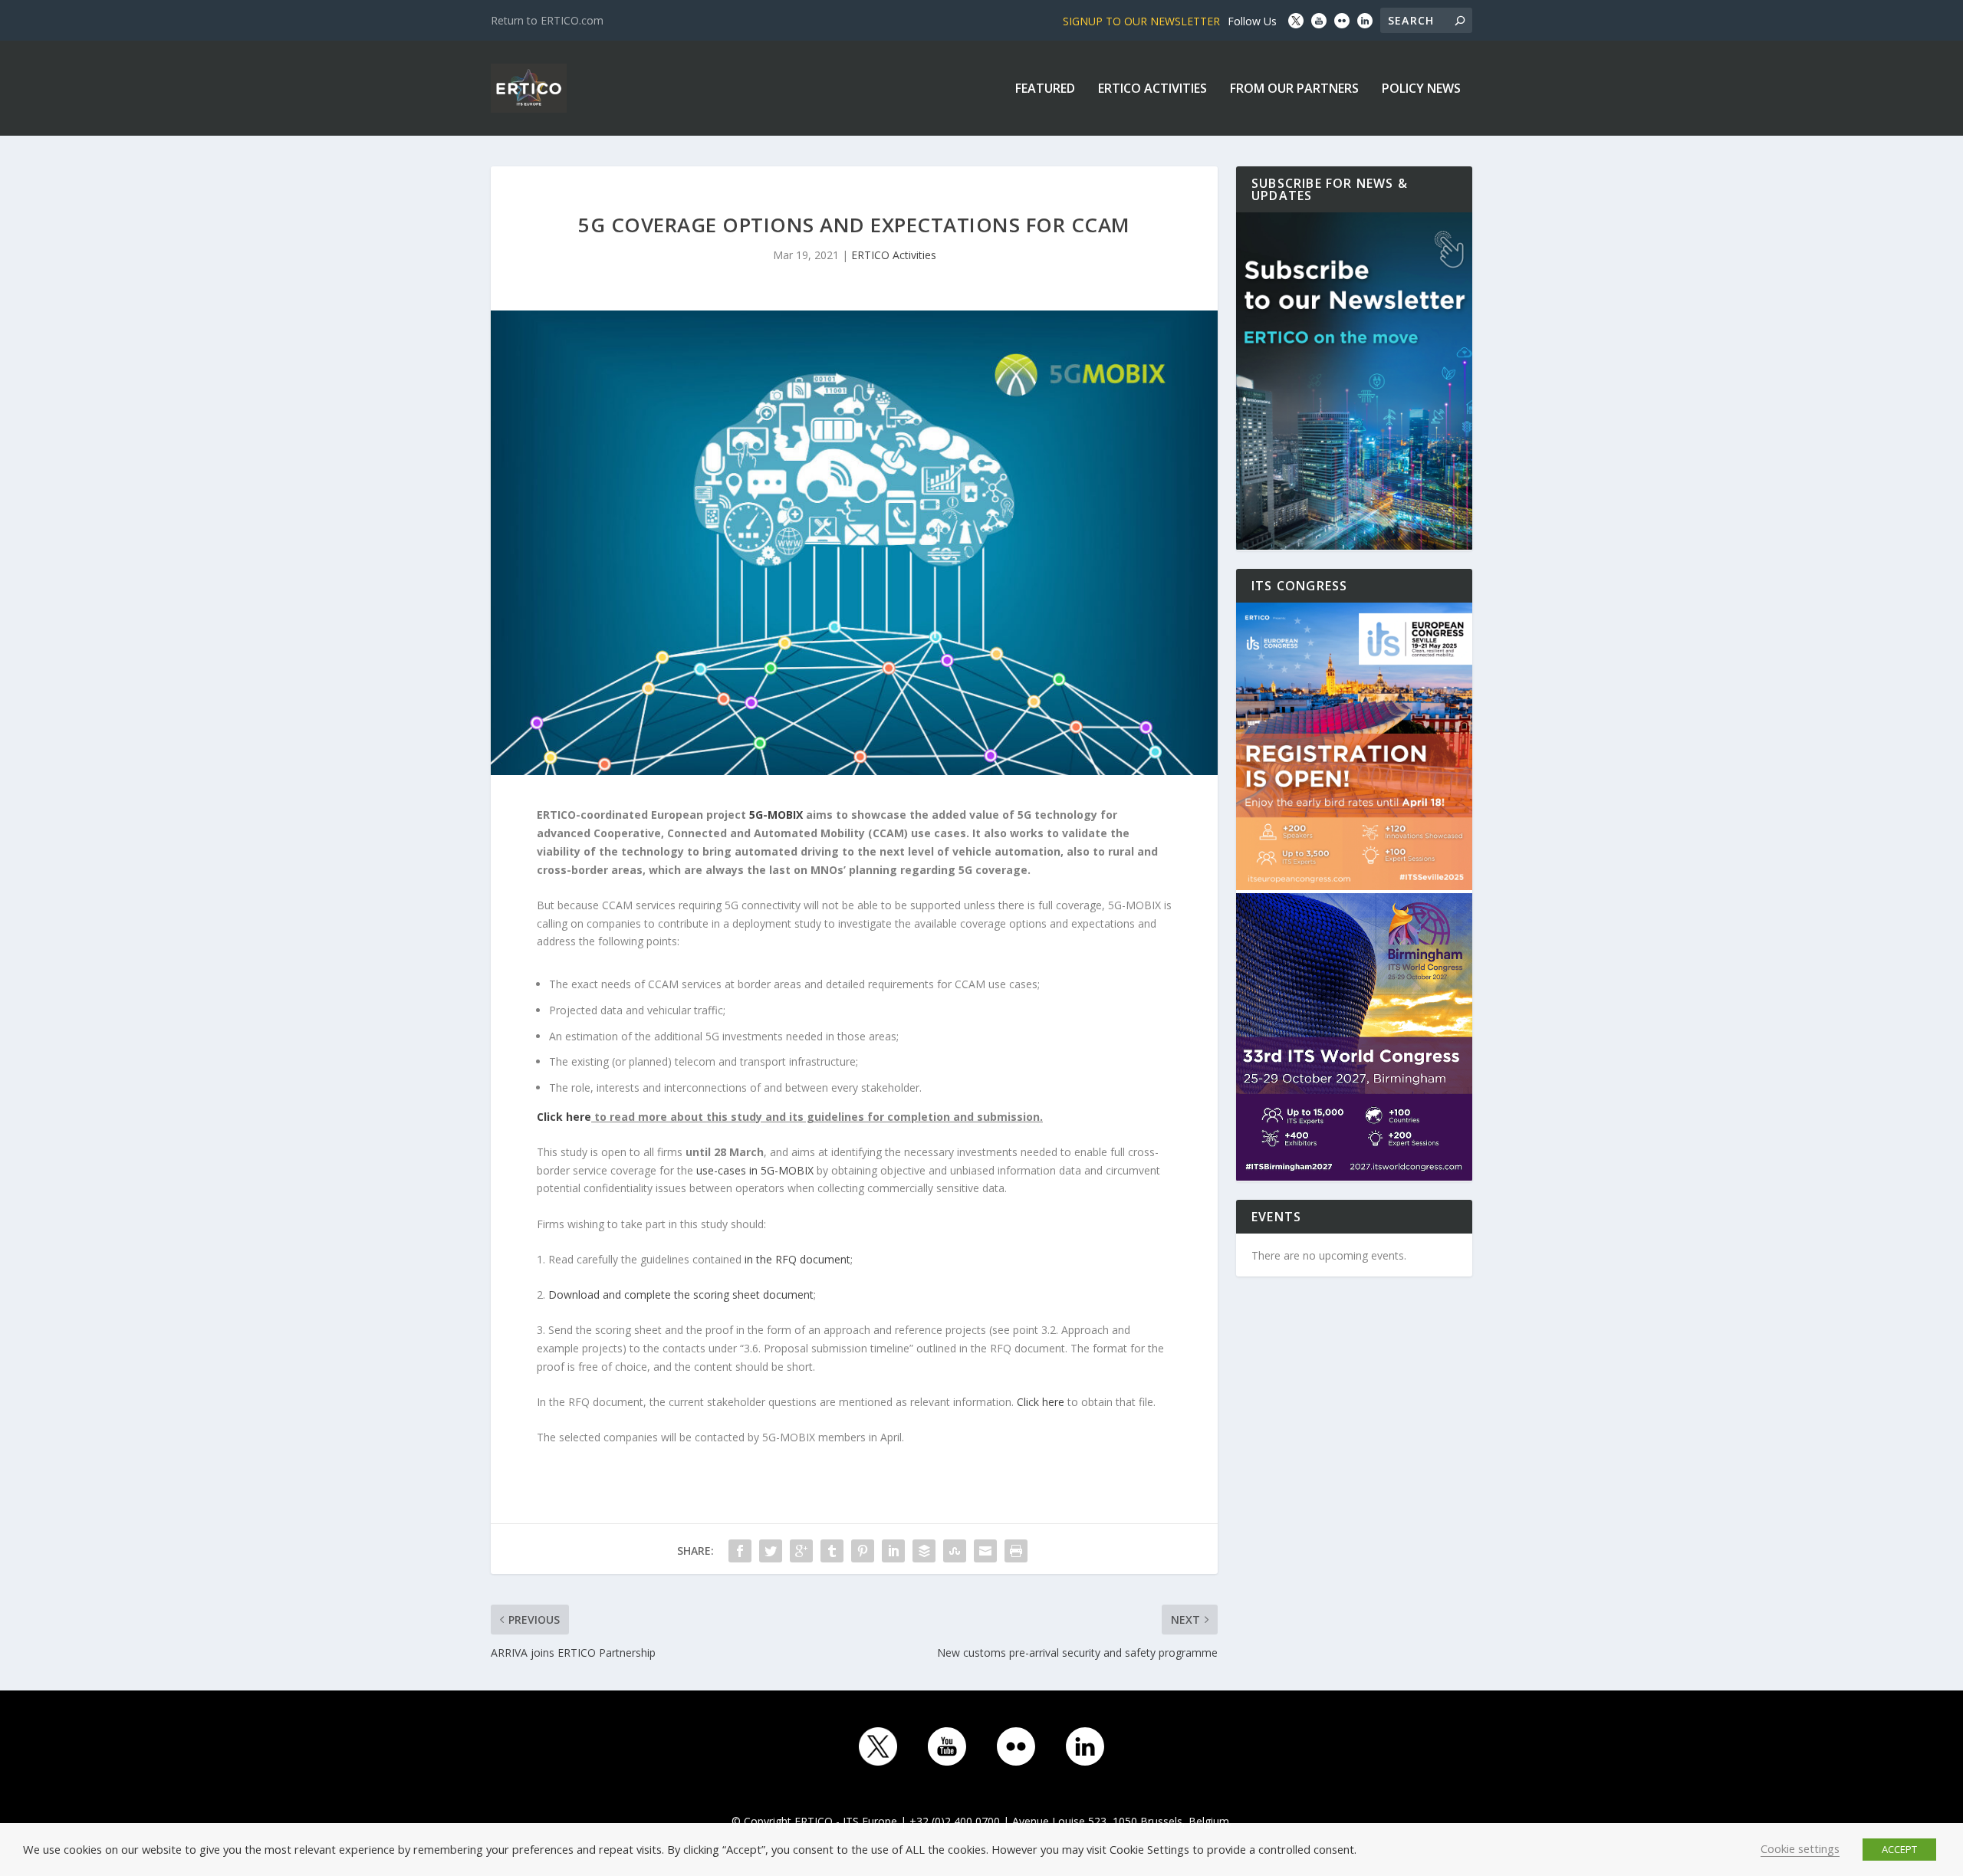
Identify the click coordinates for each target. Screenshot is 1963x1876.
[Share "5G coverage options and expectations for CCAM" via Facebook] (740, 1551)
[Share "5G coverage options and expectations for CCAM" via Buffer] (924, 1551)
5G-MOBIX (776, 815)
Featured (1045, 89)
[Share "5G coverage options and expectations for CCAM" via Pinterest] (863, 1551)
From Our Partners (1294, 89)
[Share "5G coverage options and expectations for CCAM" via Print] (1016, 1551)
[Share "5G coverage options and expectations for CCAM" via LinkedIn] (893, 1551)
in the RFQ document (797, 1259)
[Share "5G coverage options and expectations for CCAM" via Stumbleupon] (955, 1551)
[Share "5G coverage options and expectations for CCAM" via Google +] (801, 1551)
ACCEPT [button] (1899, 1849)
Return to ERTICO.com (547, 20)
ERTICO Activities (1152, 89)
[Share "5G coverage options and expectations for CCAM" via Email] (985, 1551)
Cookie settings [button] (1800, 1848)
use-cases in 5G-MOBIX (755, 1170)
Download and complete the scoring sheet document (681, 1294)
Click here (1041, 1402)
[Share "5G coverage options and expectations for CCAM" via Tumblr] (832, 1551)
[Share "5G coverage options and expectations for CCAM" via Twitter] (771, 1551)
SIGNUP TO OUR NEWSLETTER (1141, 21)
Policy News (1421, 89)
